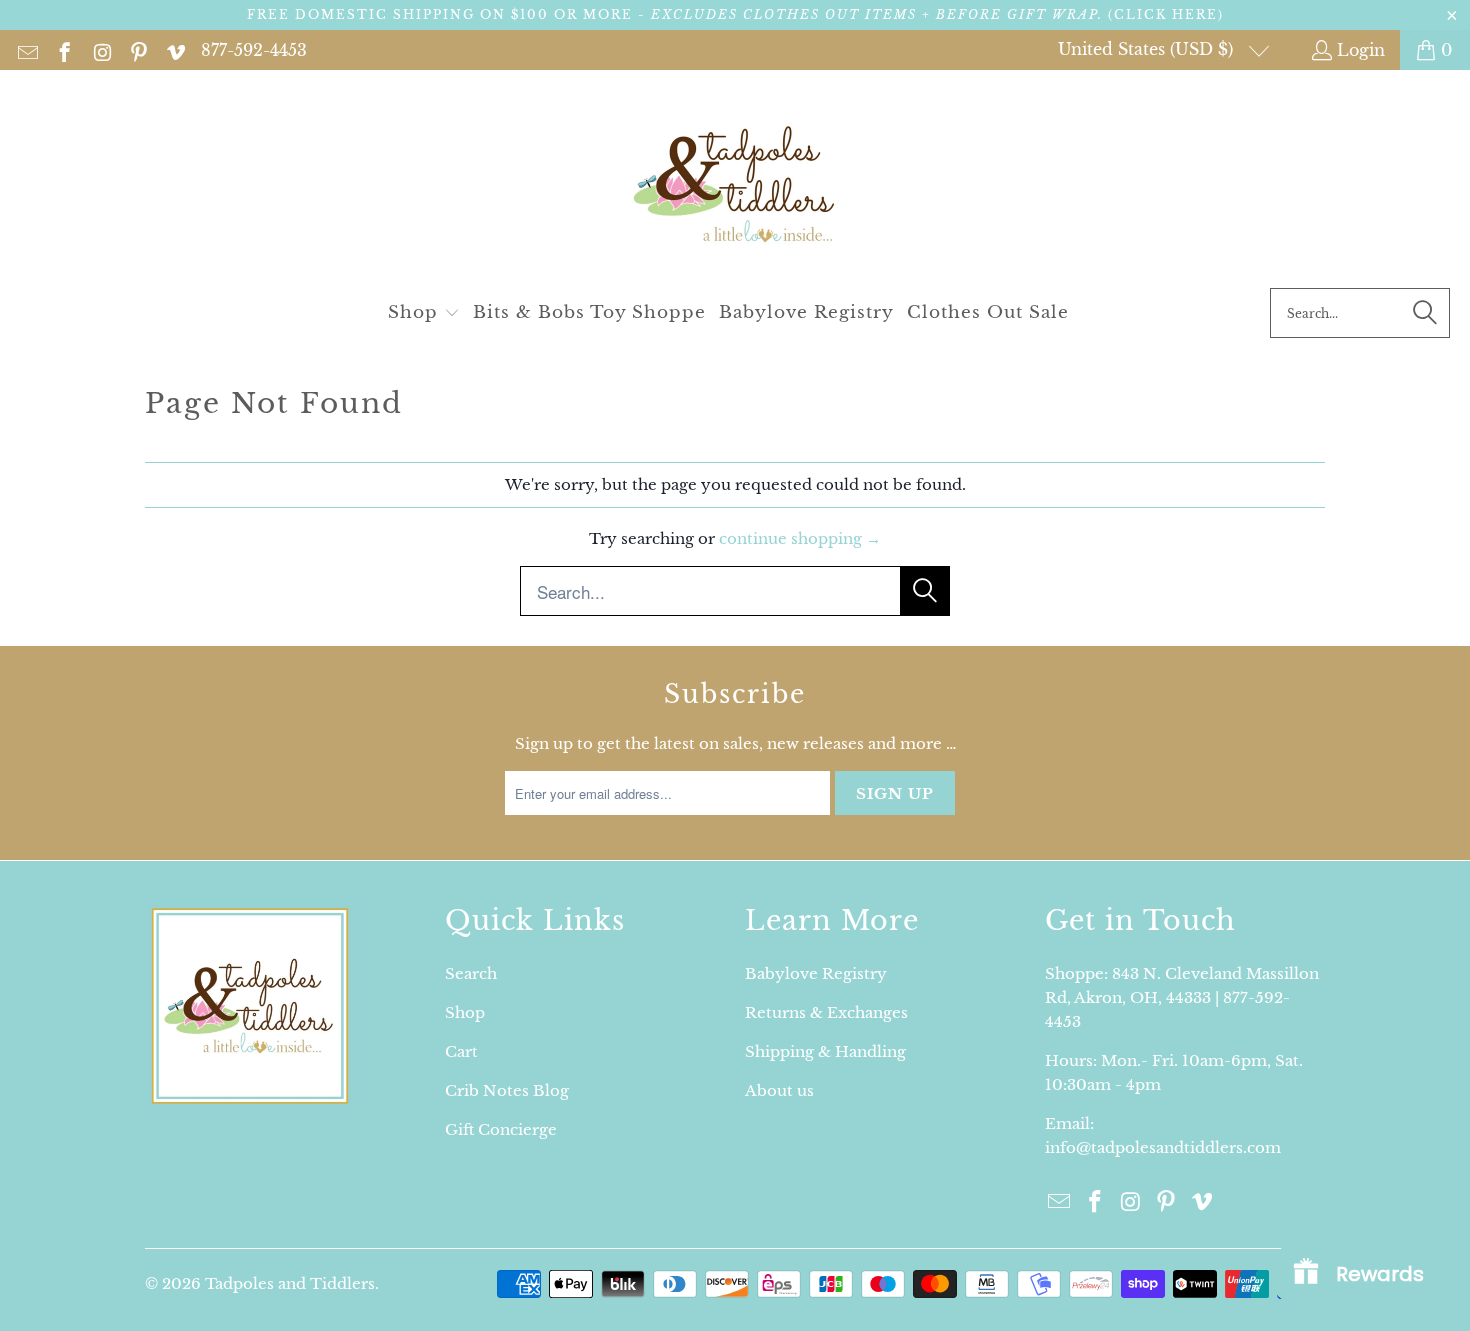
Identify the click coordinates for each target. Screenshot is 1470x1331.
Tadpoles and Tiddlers (290, 1283)
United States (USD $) (1148, 49)
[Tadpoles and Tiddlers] (735, 184)
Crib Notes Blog (507, 1090)
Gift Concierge (501, 1129)
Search (471, 973)
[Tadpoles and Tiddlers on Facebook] (63, 50)
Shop (465, 1012)
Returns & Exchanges (826, 1012)
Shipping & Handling (825, 1051)
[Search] (1425, 313)
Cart (461, 1051)
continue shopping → (800, 538)
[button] (424, 313)
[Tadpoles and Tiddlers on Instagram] (100, 50)
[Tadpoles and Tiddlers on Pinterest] (137, 50)
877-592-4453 (254, 50)
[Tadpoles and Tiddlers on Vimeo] (174, 50)
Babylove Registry (816, 973)
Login (1361, 50)
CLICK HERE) (1169, 14)
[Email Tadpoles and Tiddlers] (26, 50)
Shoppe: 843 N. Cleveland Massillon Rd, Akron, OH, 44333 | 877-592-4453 (1182, 997)
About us (779, 1090)
